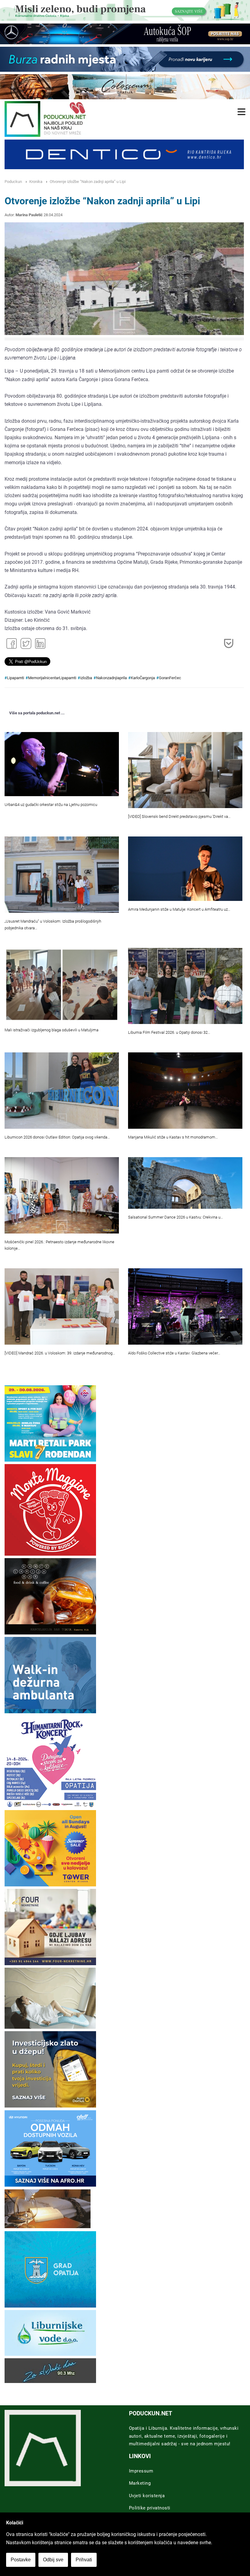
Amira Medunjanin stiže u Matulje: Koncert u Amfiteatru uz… (179, 909)
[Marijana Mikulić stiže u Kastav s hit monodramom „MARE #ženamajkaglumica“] (185, 1090)
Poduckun (13, 182)
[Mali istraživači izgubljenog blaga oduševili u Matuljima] (62, 985)
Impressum (141, 2471)
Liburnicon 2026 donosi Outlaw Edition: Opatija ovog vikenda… (57, 1137)
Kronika (36, 182)
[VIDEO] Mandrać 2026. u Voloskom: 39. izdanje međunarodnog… (60, 1353)
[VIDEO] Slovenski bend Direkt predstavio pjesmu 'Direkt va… (179, 816)
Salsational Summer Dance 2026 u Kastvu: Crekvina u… (175, 1217)
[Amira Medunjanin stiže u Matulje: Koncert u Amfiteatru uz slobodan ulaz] (185, 869)
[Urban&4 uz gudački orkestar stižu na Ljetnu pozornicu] (62, 764)
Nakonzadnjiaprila (111, 678)
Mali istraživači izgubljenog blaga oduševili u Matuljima (52, 1030)
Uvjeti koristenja (147, 2496)
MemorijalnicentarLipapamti (52, 678)
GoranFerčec (170, 678)
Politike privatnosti (150, 2508)
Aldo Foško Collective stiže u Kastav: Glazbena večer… (174, 1353)
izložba (86, 678)
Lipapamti (16, 678)
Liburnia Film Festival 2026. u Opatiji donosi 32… (169, 1032)
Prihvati (84, 2560)
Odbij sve (53, 2560)
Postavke (21, 2560)
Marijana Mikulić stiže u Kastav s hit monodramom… (173, 1137)
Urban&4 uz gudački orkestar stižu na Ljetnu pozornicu (51, 805)
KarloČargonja (143, 678)
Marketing (140, 2483)
